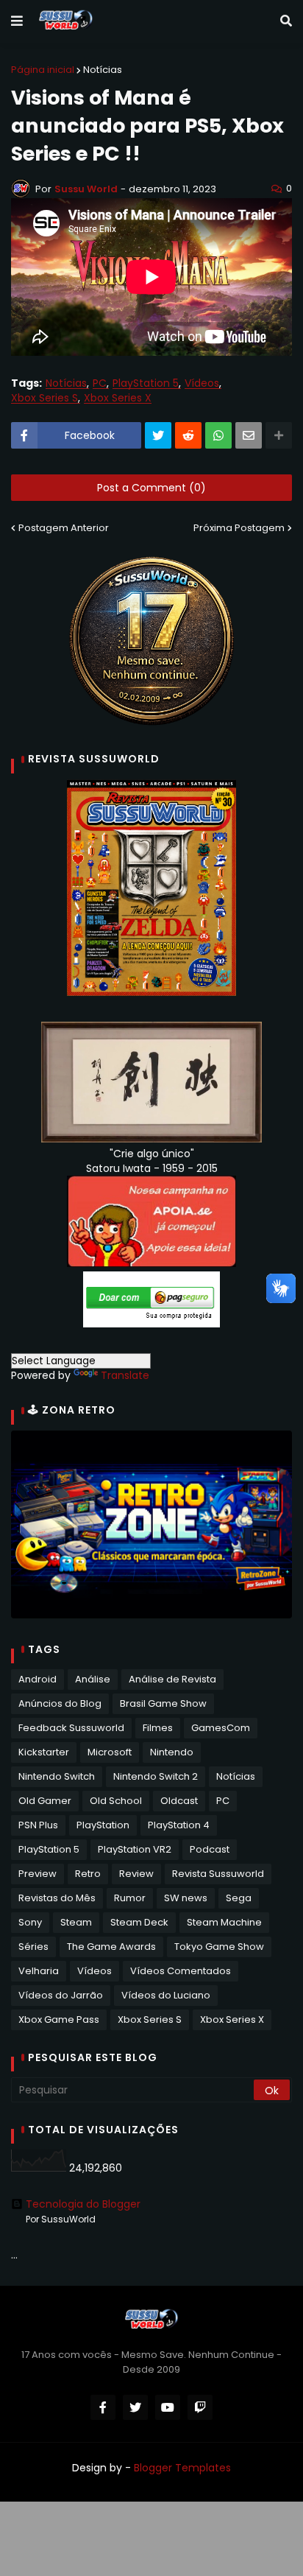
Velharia (39, 1971)
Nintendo (172, 1752)
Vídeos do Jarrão (61, 1995)
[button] (17, 21)
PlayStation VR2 (135, 1849)
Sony (30, 1922)
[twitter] (135, 2407)
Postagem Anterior (64, 528)
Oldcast (179, 1801)
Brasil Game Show (163, 1703)
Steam (76, 1922)
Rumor (130, 1898)
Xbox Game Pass (59, 2019)
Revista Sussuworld (218, 1874)
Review (136, 1874)
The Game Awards (111, 1947)
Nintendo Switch (57, 1776)
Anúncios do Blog (60, 1703)
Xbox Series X (118, 398)
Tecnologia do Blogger (83, 2204)
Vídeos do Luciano (166, 1995)
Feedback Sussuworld (71, 1728)
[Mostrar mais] (279, 435)
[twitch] (200, 2407)
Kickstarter (44, 1752)
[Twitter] (158, 435)
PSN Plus (38, 1825)
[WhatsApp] (218, 435)
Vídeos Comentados (181, 1971)
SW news (186, 1898)
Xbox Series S (44, 398)
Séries (33, 1947)
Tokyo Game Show (219, 1947)
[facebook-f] (103, 2407)
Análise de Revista (172, 1679)
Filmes (158, 1728)
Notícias (103, 70)
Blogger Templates (182, 2468)
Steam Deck (139, 1922)
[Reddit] (188, 435)
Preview (38, 1874)
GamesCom (221, 1728)
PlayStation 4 (179, 1825)
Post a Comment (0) (151, 488)
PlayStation (103, 1825)
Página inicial (43, 70)
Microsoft (110, 1752)
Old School (116, 1801)
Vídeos (202, 383)
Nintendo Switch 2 (156, 1776)
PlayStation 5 (146, 383)
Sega (239, 1898)
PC (100, 383)
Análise (93, 1679)
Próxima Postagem (239, 528)
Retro (88, 1874)
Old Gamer (45, 1801)
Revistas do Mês (57, 1898)
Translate (125, 1375)
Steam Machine (224, 1922)
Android (38, 1679)
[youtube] (168, 2407)
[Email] (249, 435)
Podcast (210, 1849)
